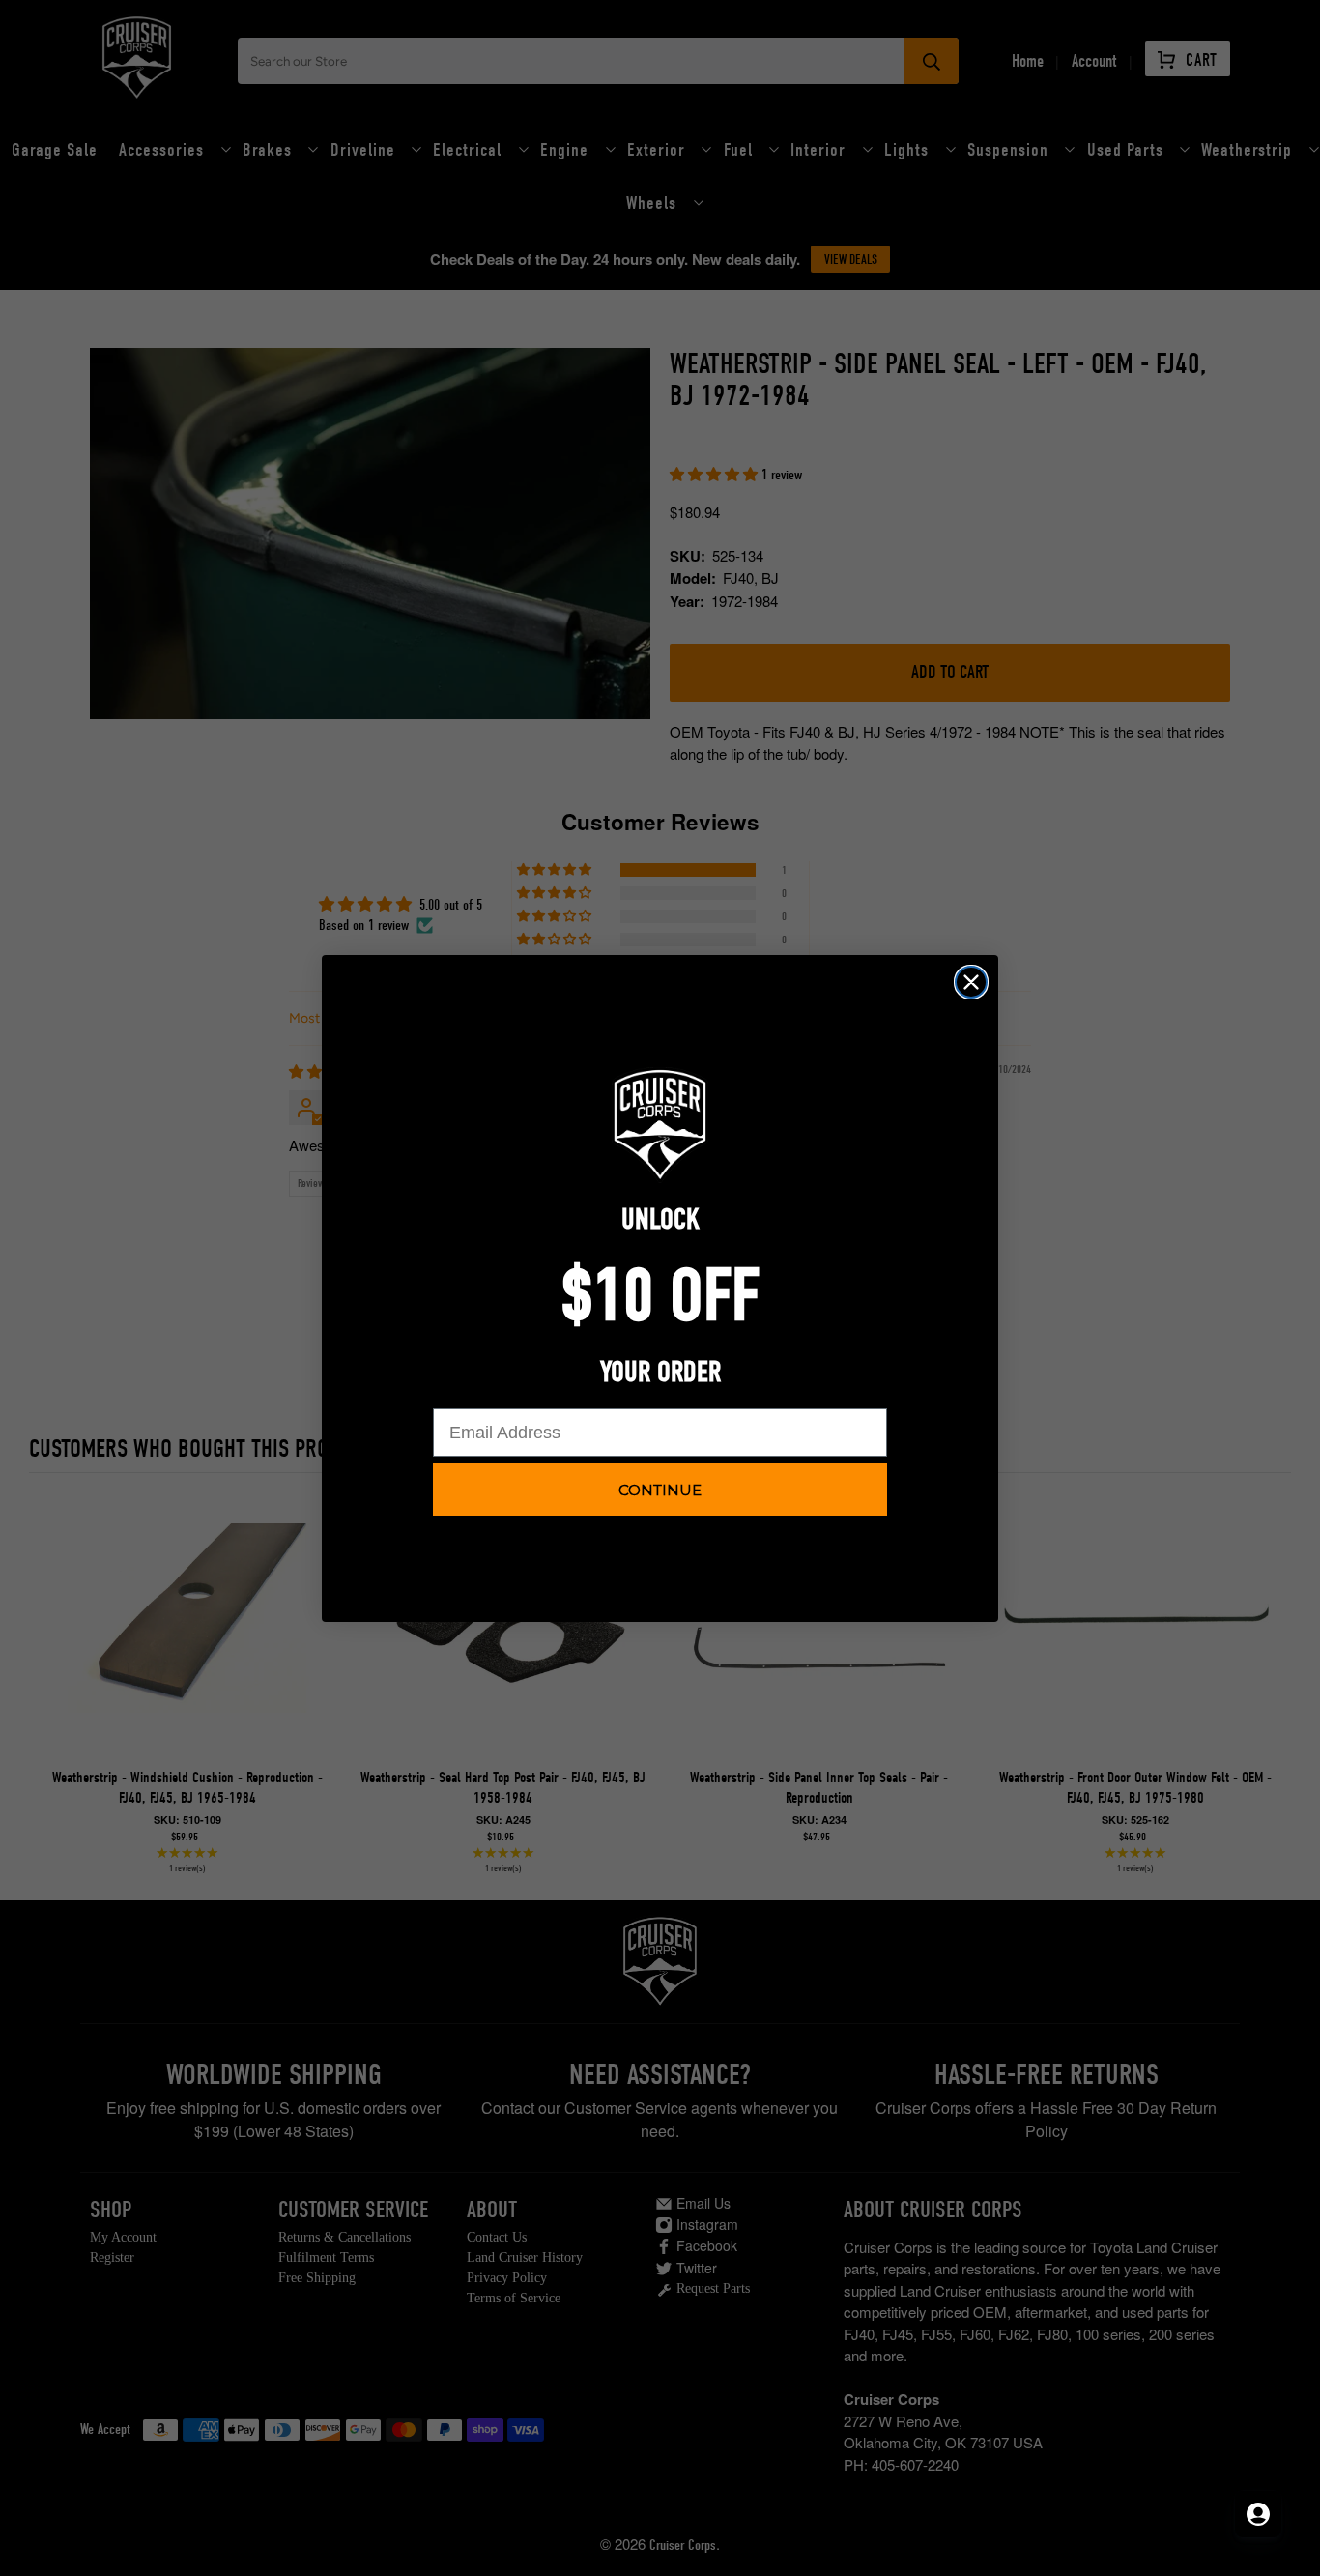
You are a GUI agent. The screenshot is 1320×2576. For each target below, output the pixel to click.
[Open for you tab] (1258, 2514)
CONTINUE (660, 1490)
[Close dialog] (971, 982)
